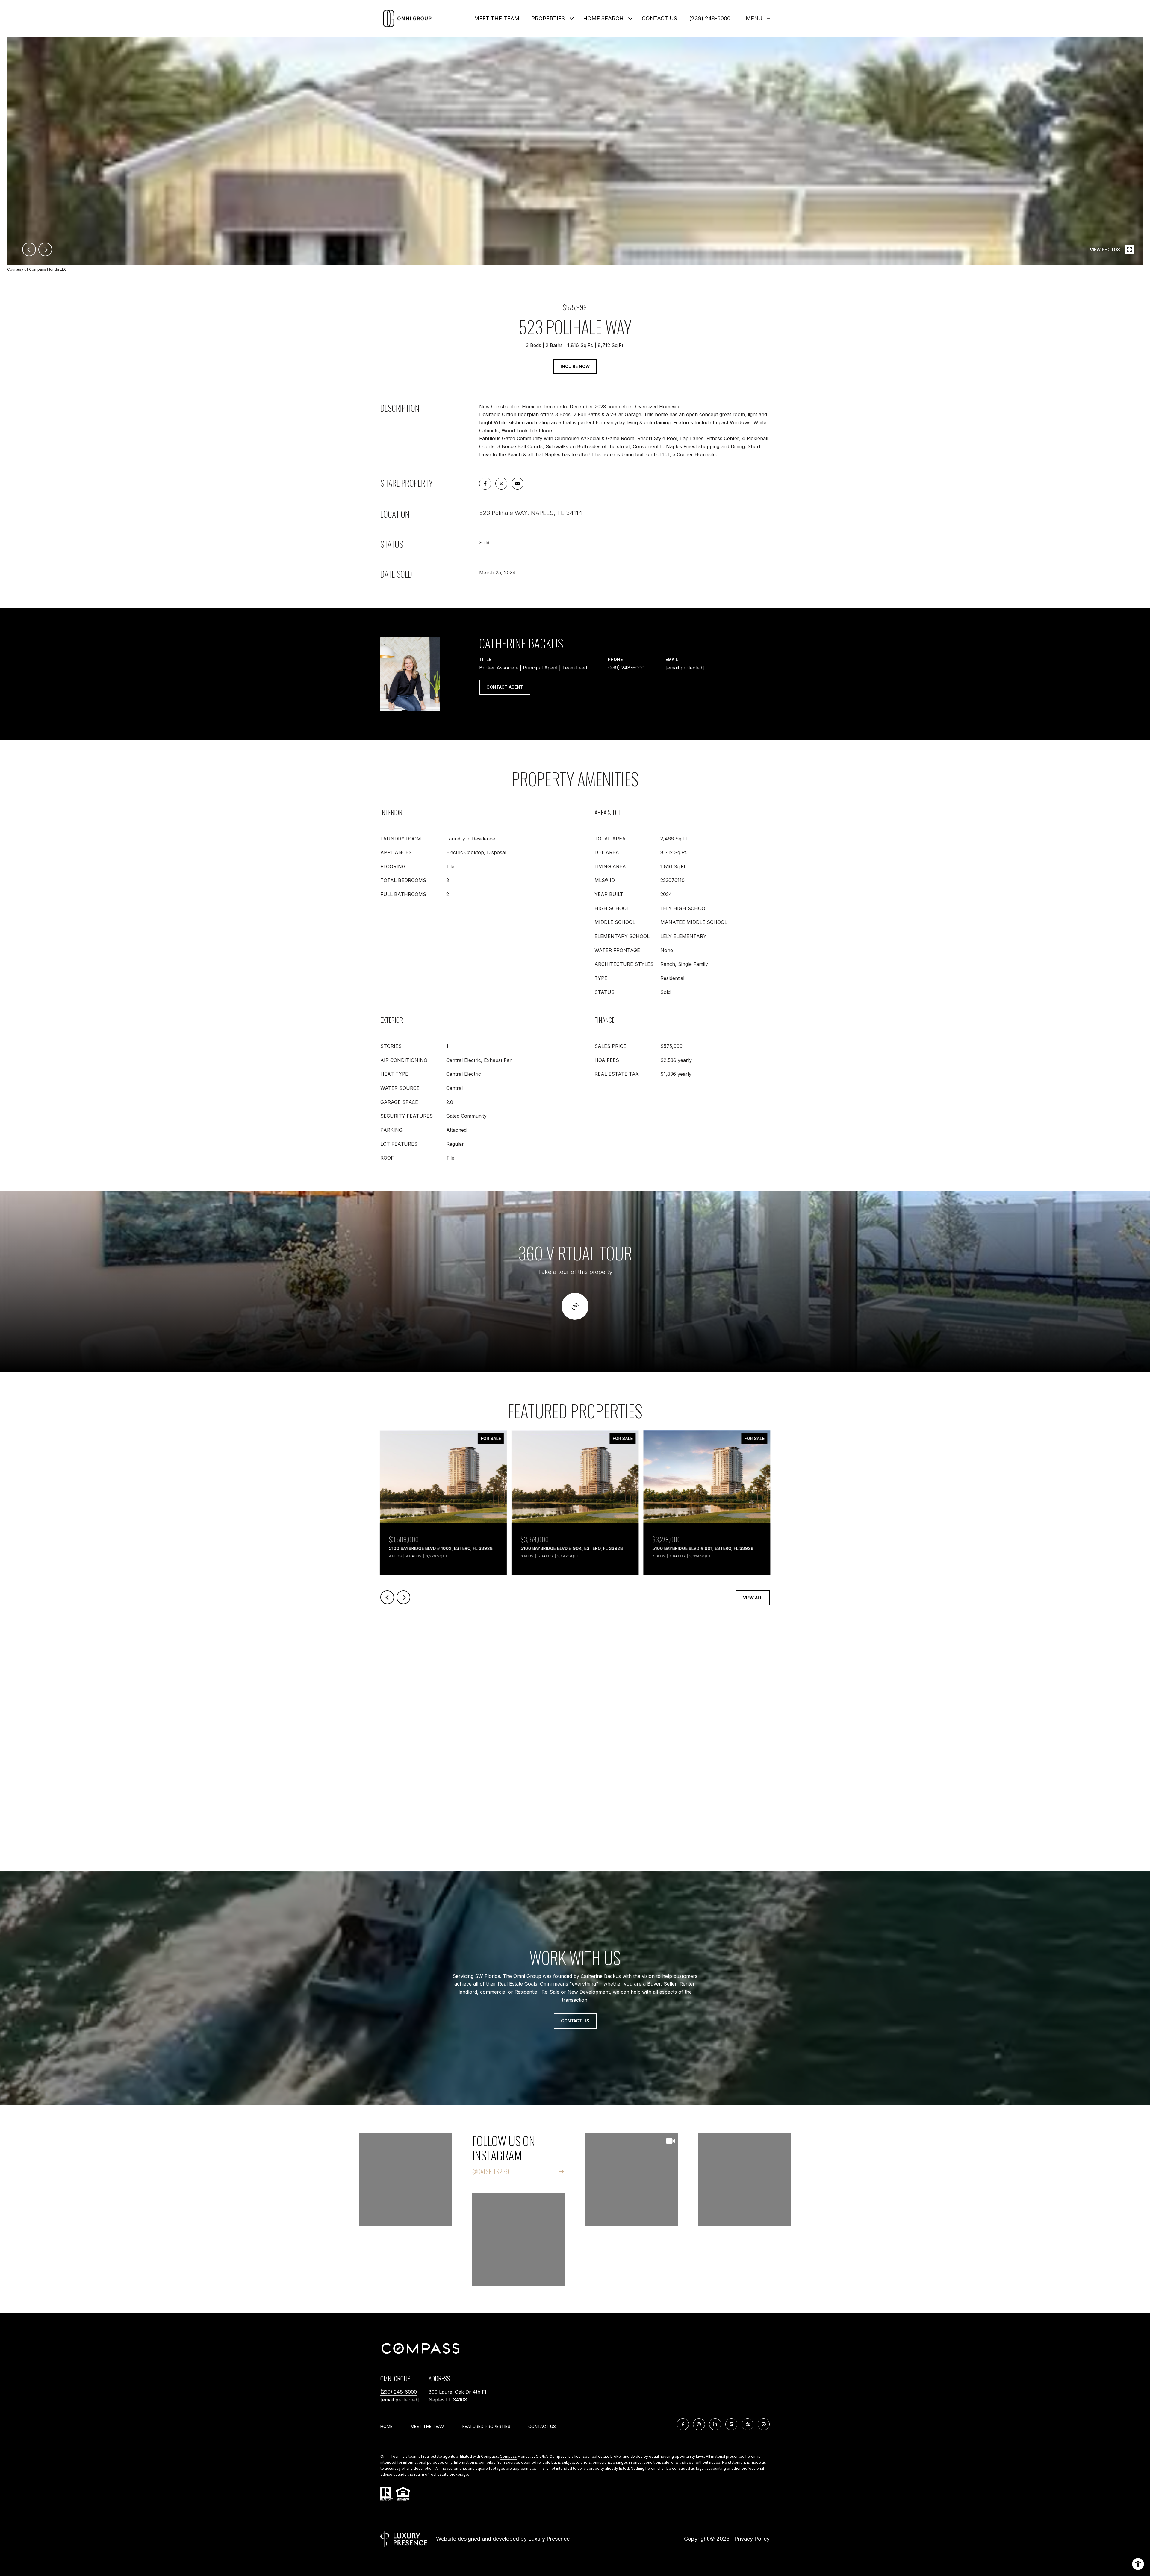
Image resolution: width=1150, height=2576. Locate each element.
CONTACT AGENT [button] (505, 687)
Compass (508, 2456)
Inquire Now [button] (575, 366)
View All (753, 1598)
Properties (548, 18)
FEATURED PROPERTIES (486, 2426)
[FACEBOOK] (683, 2424)
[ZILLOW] (747, 2424)
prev (29, 249)
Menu (754, 18)
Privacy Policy (752, 2539)
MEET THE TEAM (428, 2426)
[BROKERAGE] (764, 2424)
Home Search (603, 18)
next (45, 249)
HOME (386, 2426)
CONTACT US (542, 2427)
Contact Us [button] (575, 2021)
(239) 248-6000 (710, 18)
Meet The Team (497, 18)
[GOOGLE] (731, 2424)
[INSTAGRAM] (699, 2424)
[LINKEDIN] (715, 2424)
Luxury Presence (549, 2539)
